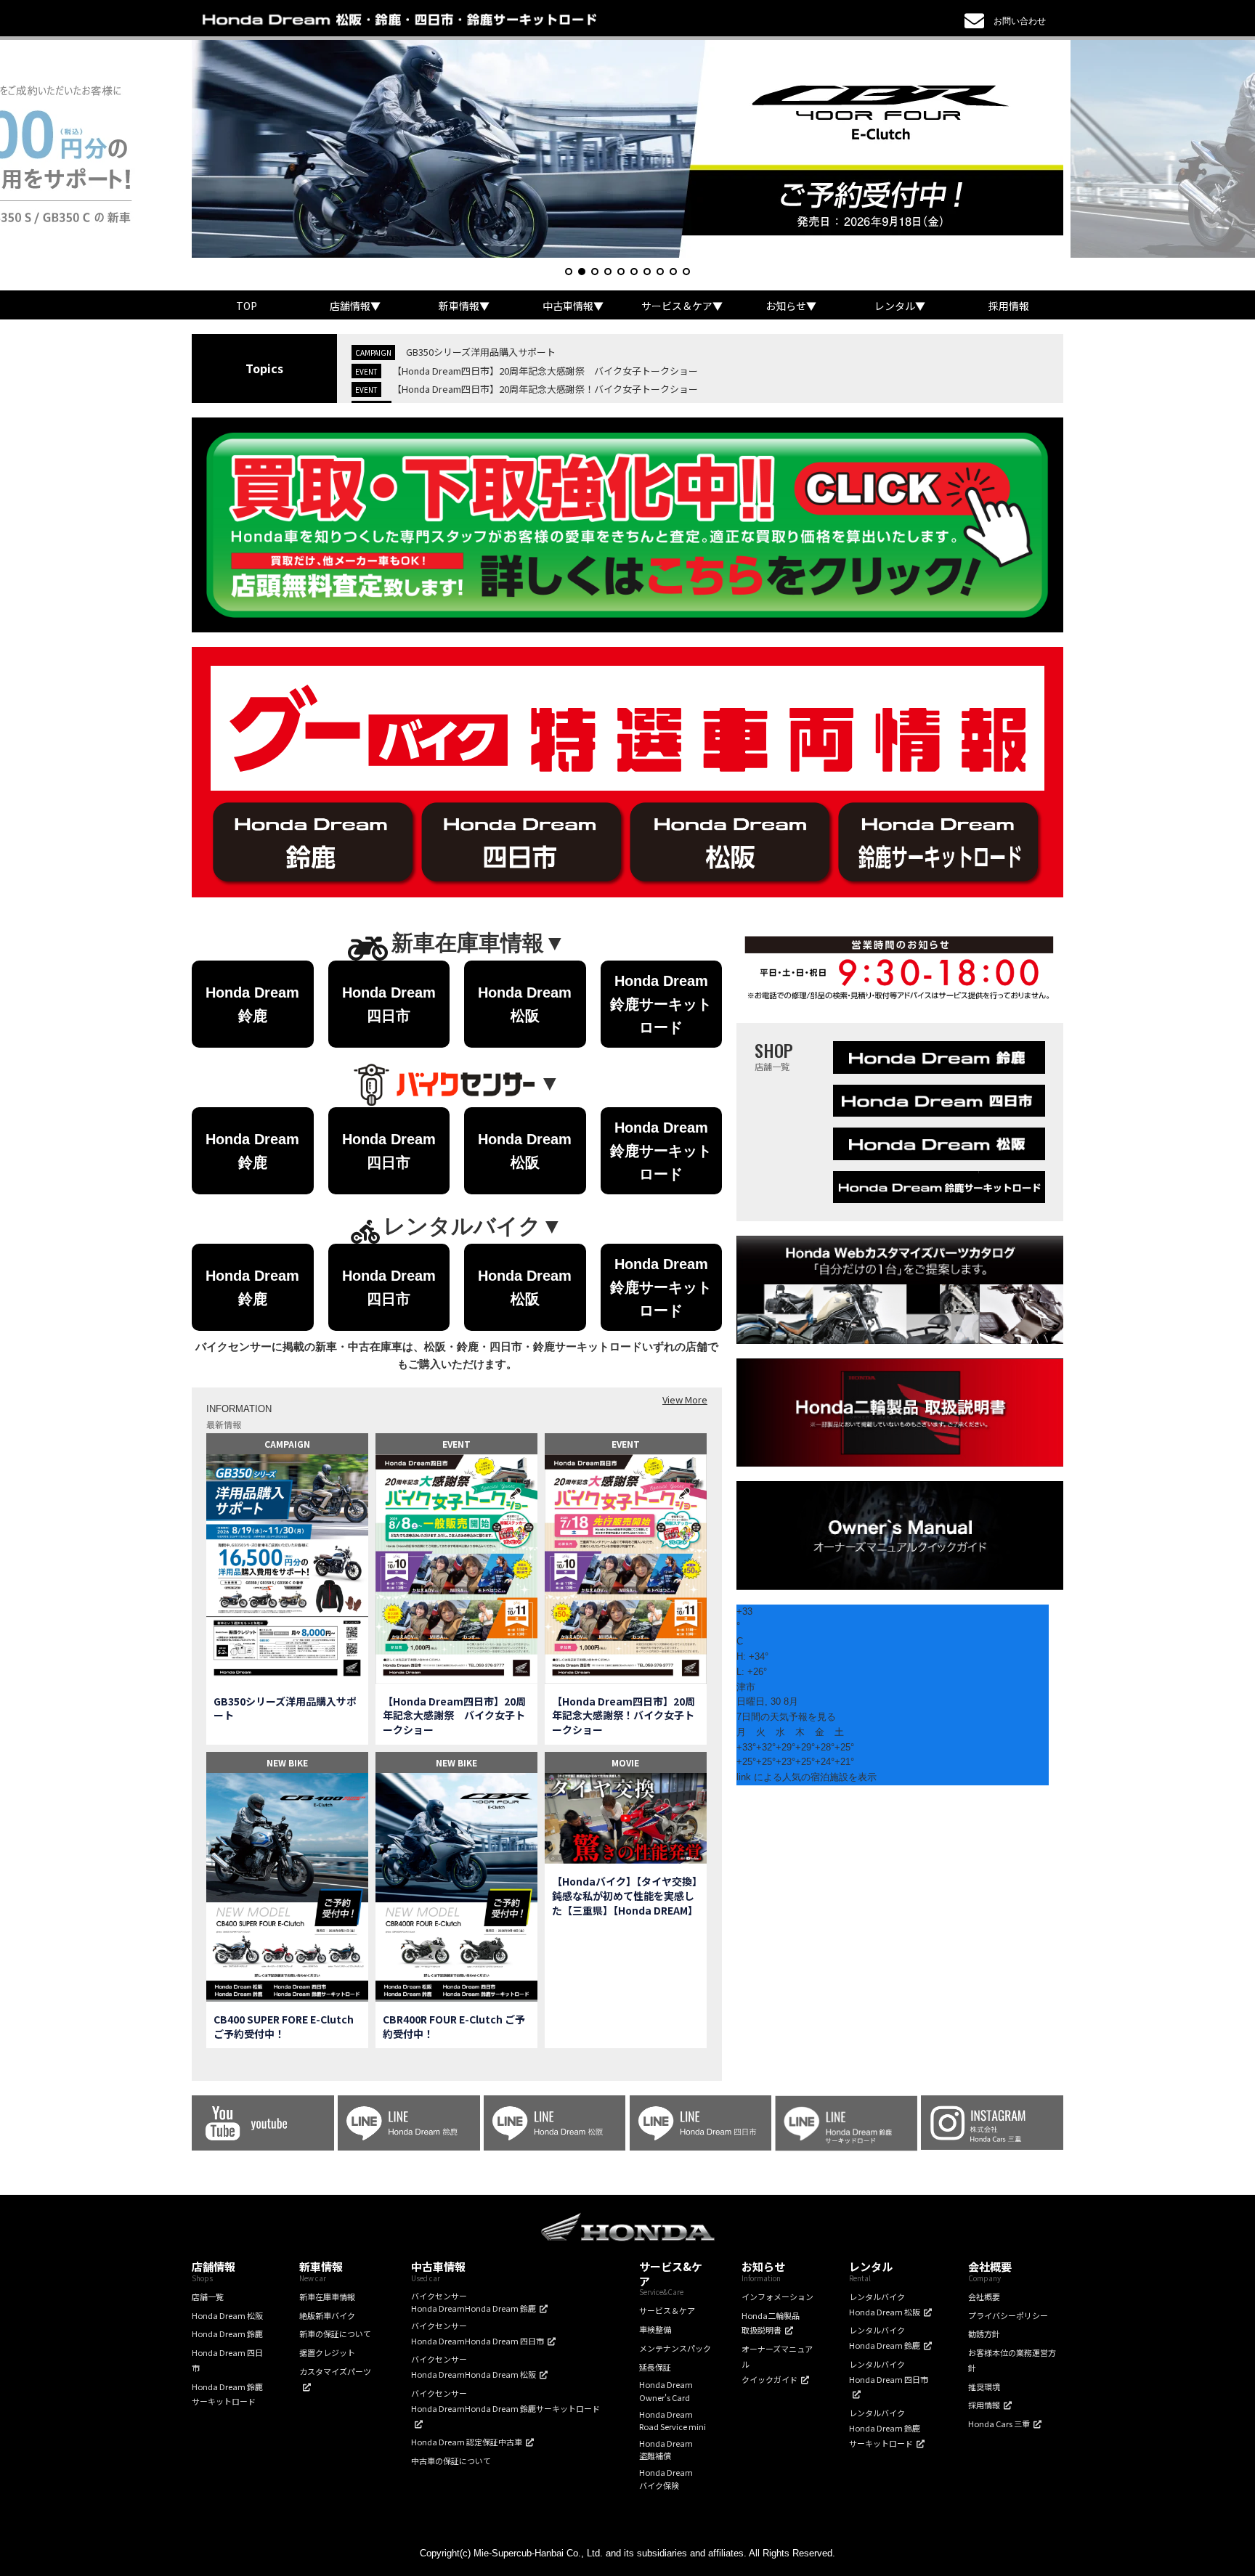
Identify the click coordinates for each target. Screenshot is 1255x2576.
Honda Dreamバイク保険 (666, 2479)
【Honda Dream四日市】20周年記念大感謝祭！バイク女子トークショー (545, 389)
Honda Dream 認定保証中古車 (467, 2442)
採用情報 (1009, 306)
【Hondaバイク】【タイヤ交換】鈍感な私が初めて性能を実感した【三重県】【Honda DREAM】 (625, 1896)
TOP (247, 306)
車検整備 (655, 2329)
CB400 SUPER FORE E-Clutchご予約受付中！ (284, 2027)
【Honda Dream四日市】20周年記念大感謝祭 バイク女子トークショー (545, 371)
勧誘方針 (984, 2334)
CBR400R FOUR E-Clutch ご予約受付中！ (454, 2027)
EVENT (456, 1444)
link (744, 1777)
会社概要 (984, 2296)
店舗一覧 (208, 2296)
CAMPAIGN (287, 1444)
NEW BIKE (287, 1762)
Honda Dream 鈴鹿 (227, 2334)
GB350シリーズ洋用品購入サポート (481, 352)
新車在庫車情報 (327, 2296)
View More (685, 1399)
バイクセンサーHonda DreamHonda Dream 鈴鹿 (474, 2302)
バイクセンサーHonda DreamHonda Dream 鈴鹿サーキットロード (505, 2401)
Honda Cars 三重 (999, 2424)
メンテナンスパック (675, 2348)
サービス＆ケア (667, 2310)
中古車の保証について (451, 2461)
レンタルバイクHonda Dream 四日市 (889, 2372)
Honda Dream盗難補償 (666, 2450)
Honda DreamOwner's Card (666, 2391)
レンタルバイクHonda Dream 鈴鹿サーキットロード (885, 2428)
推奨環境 (984, 2387)
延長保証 (655, 2367)
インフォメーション (777, 2296)
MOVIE (625, 1762)
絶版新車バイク (327, 2315)
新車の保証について (335, 2334)
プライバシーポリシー (1008, 2315)
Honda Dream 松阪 (227, 2315)
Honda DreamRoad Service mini (673, 2421)
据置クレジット (327, 2352)
